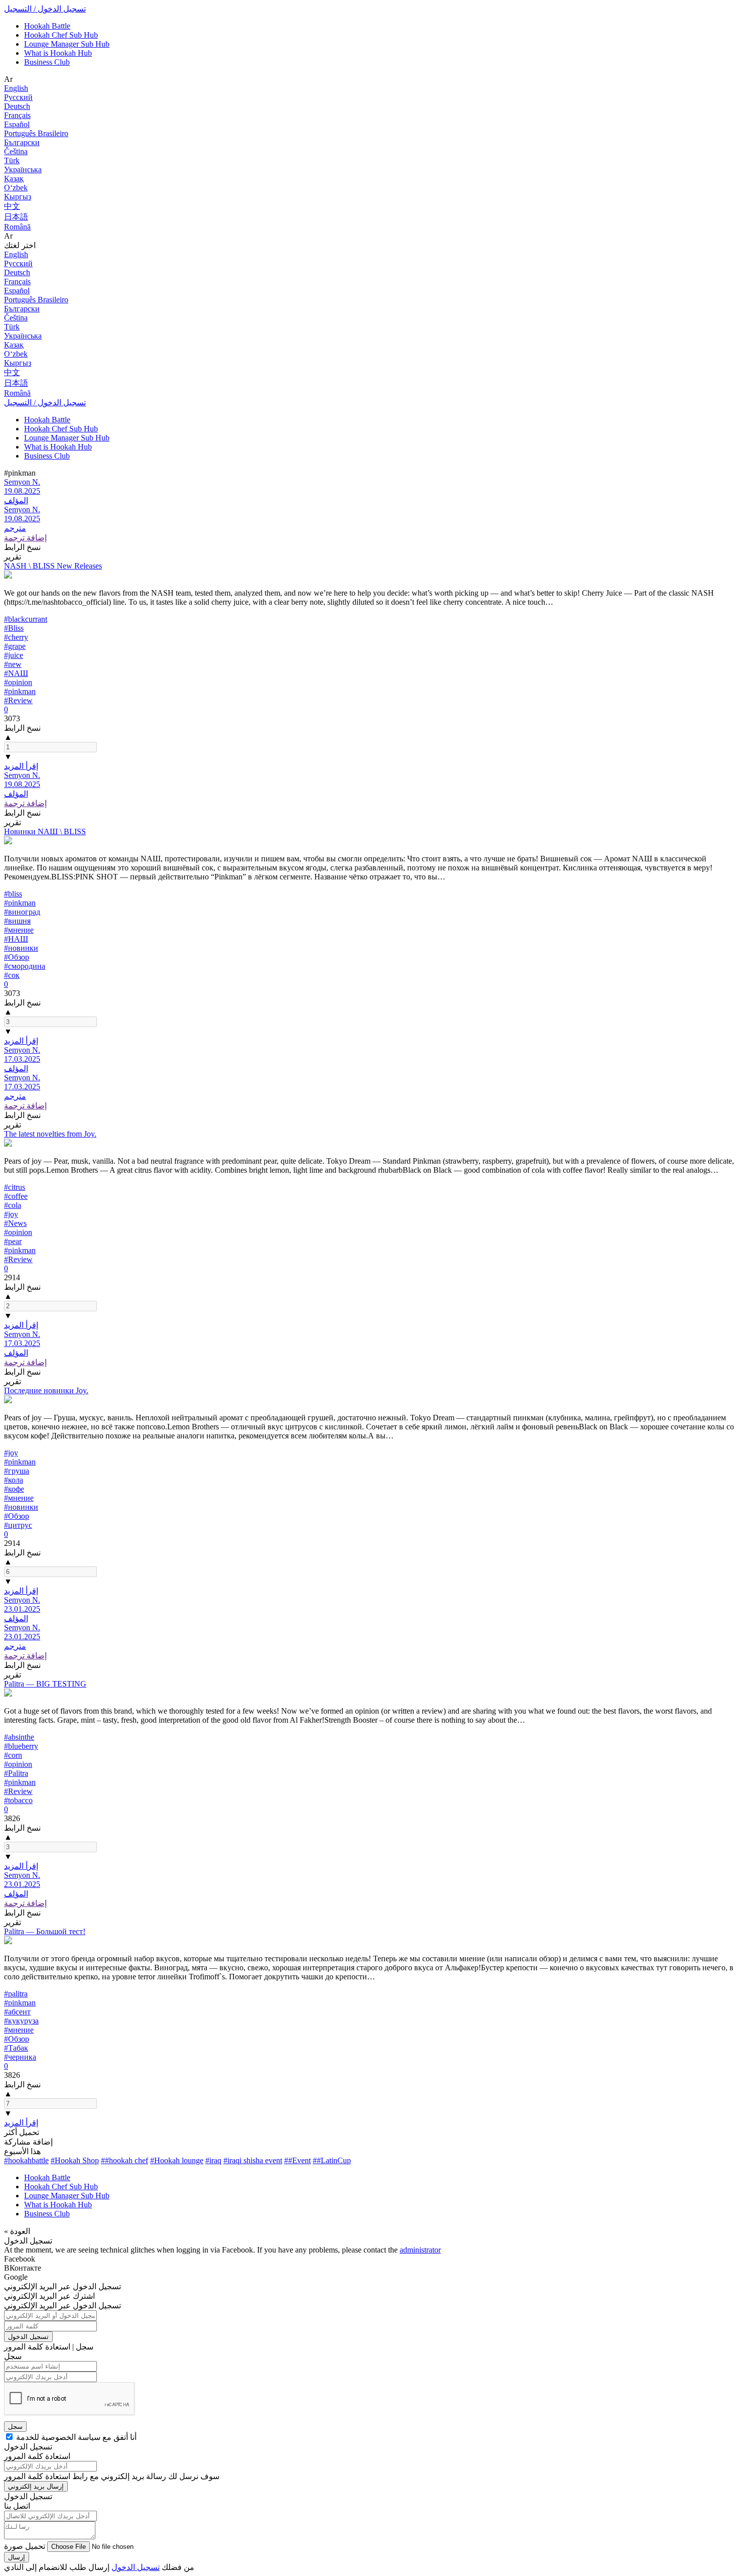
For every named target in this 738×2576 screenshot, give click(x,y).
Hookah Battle (47, 26)
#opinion (18, 682)
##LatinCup (332, 2160)
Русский (18, 97)
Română (17, 227)
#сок (12, 975)
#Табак (16, 2048)
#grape (15, 646)
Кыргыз (18, 197)
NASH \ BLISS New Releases (53, 566)
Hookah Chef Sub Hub (61, 35)
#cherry (16, 637)
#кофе (14, 1489)
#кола (14, 1480)
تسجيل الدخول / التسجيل (45, 9)
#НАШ (16, 939)
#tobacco (18, 1800)
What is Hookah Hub (58, 53)
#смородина (25, 966)
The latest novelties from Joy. (50, 1134)
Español (17, 124)
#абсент (17, 2012)
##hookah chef (125, 2160)
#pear (13, 1241)
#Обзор (17, 957)
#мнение (19, 930)
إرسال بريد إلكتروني (36, 2486)
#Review (18, 700)
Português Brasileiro (36, 133)
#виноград (22, 912)
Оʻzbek (16, 188)
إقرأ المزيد (21, 766)
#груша (17, 1471)
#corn (13, 1755)
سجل (15, 2427)
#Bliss (14, 628)
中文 (12, 206)
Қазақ (14, 179)
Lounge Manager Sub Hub (67, 44)
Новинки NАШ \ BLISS (45, 831)
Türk (12, 160)
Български (22, 142)
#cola (13, 1205)
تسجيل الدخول (28, 2337)
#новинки (21, 948)
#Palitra (16, 1773)
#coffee (16, 1196)
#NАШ (16, 673)
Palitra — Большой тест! (45, 1931)
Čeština (16, 151)
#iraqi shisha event (253, 2160)
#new (13, 664)
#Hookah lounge (177, 2160)
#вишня (17, 921)
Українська (23, 170)
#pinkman (20, 691)
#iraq (213, 2160)
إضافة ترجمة (25, 538)
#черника (20, 2057)
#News (15, 1223)
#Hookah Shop (75, 2160)
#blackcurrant (26, 619)
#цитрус (18, 1525)
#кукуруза (21, 2021)
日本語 (16, 217)
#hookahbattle (26, 2160)
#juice (14, 655)
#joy (11, 1214)
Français (17, 115)
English (16, 88)
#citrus (15, 1187)
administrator (420, 2250)
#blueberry (21, 1746)
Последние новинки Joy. (46, 1390)
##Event (297, 2160)
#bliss (13, 894)
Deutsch (17, 106)
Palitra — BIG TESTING (45, 1684)
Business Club (47, 62)
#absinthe (19, 1737)
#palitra (16, 1994)
